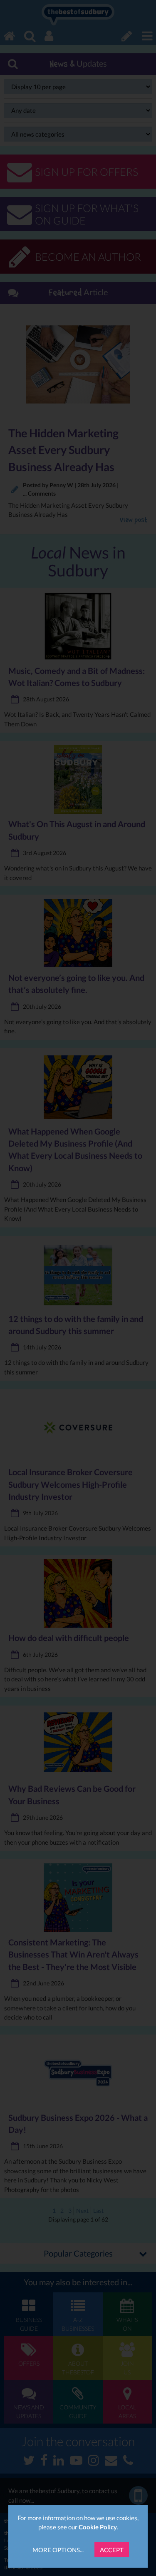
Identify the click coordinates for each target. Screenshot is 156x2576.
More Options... (58, 2550)
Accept (112, 2550)
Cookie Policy (98, 2527)
